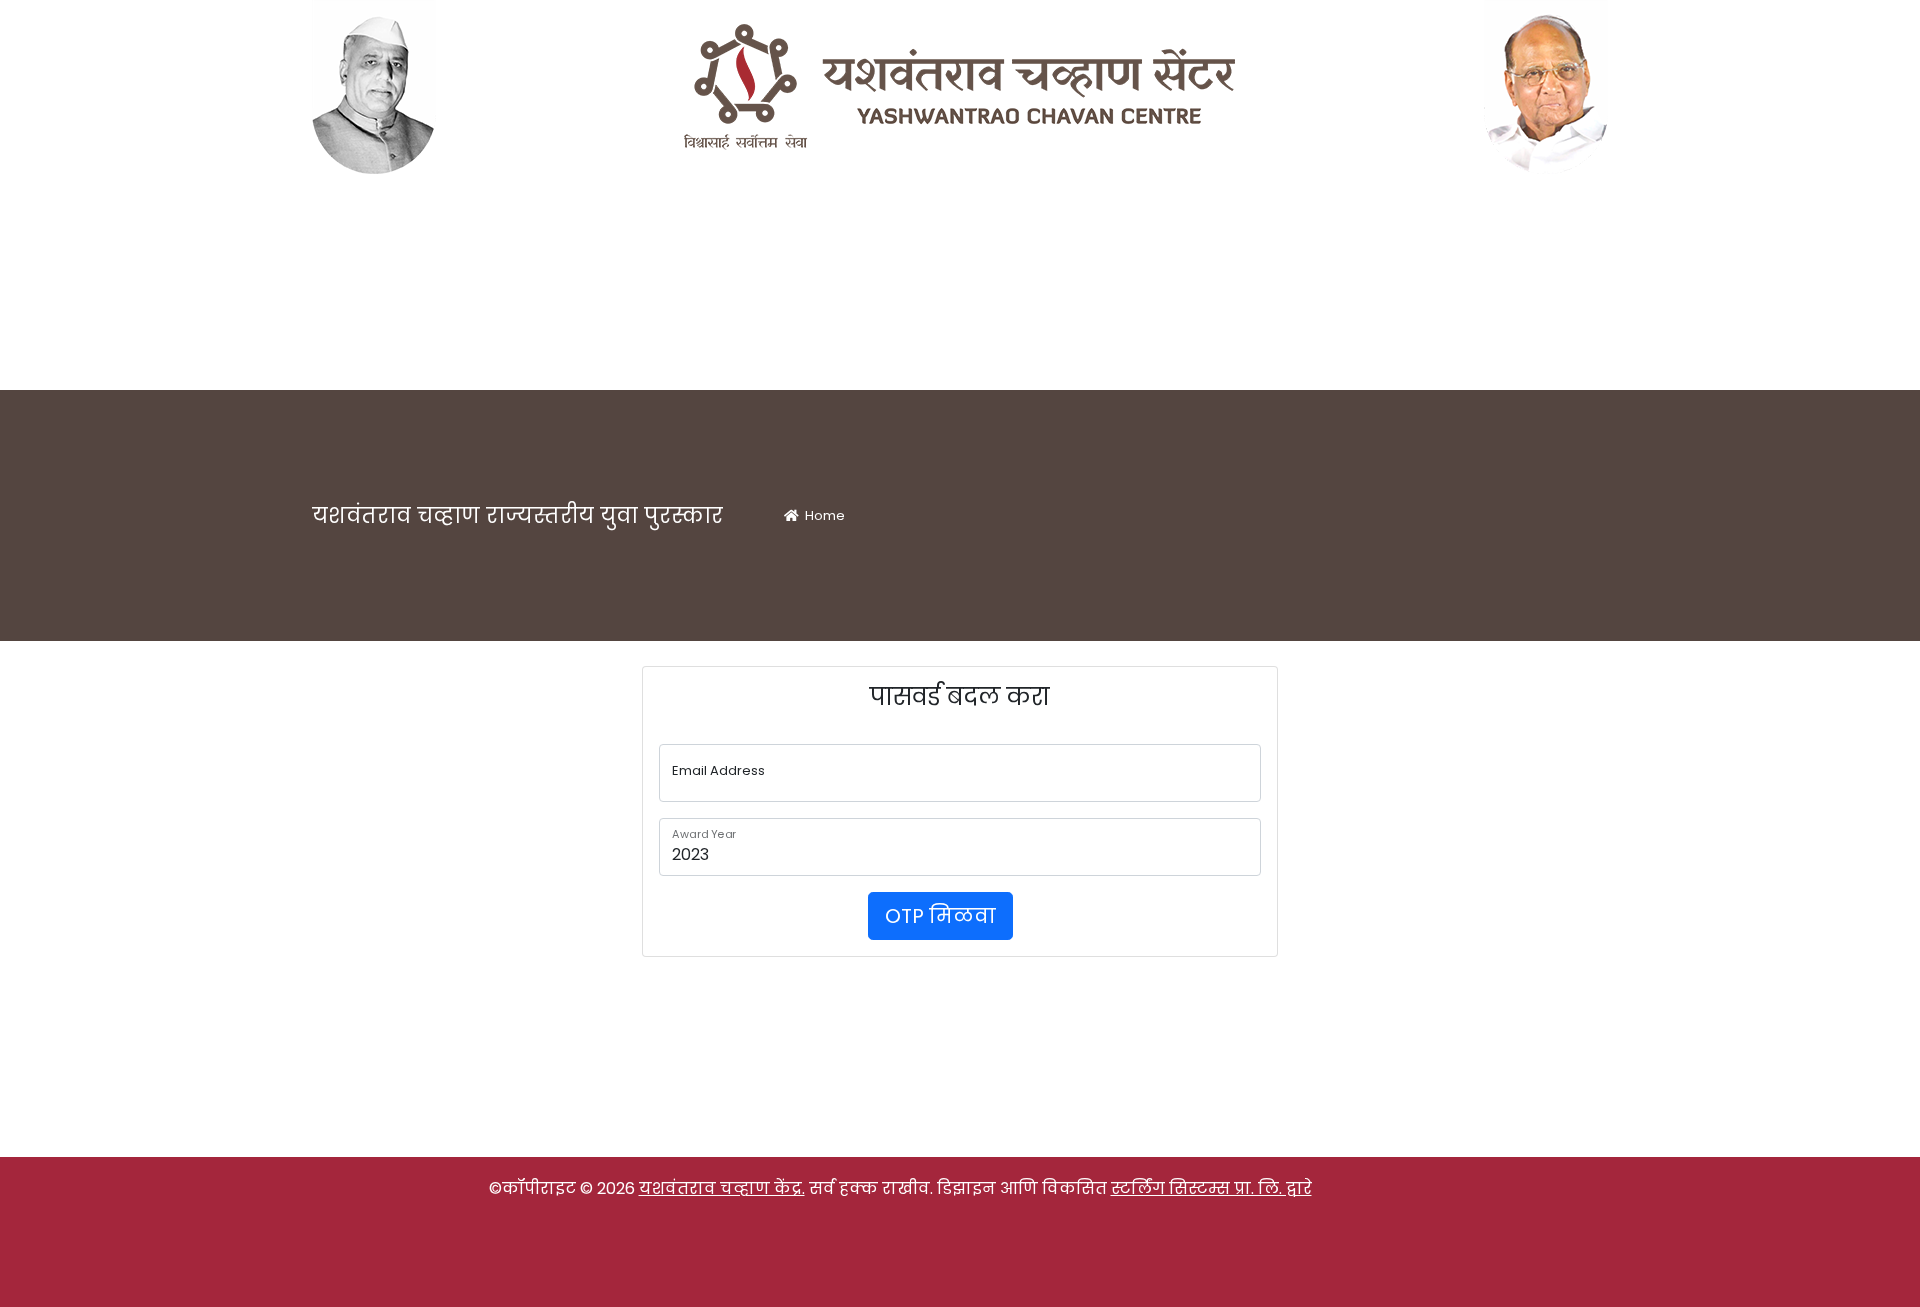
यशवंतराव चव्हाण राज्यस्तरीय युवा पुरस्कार (517, 515)
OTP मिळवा (940, 916)
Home (822, 515)
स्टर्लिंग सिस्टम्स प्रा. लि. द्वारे (1211, 1188)
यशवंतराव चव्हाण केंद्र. (722, 1188)
